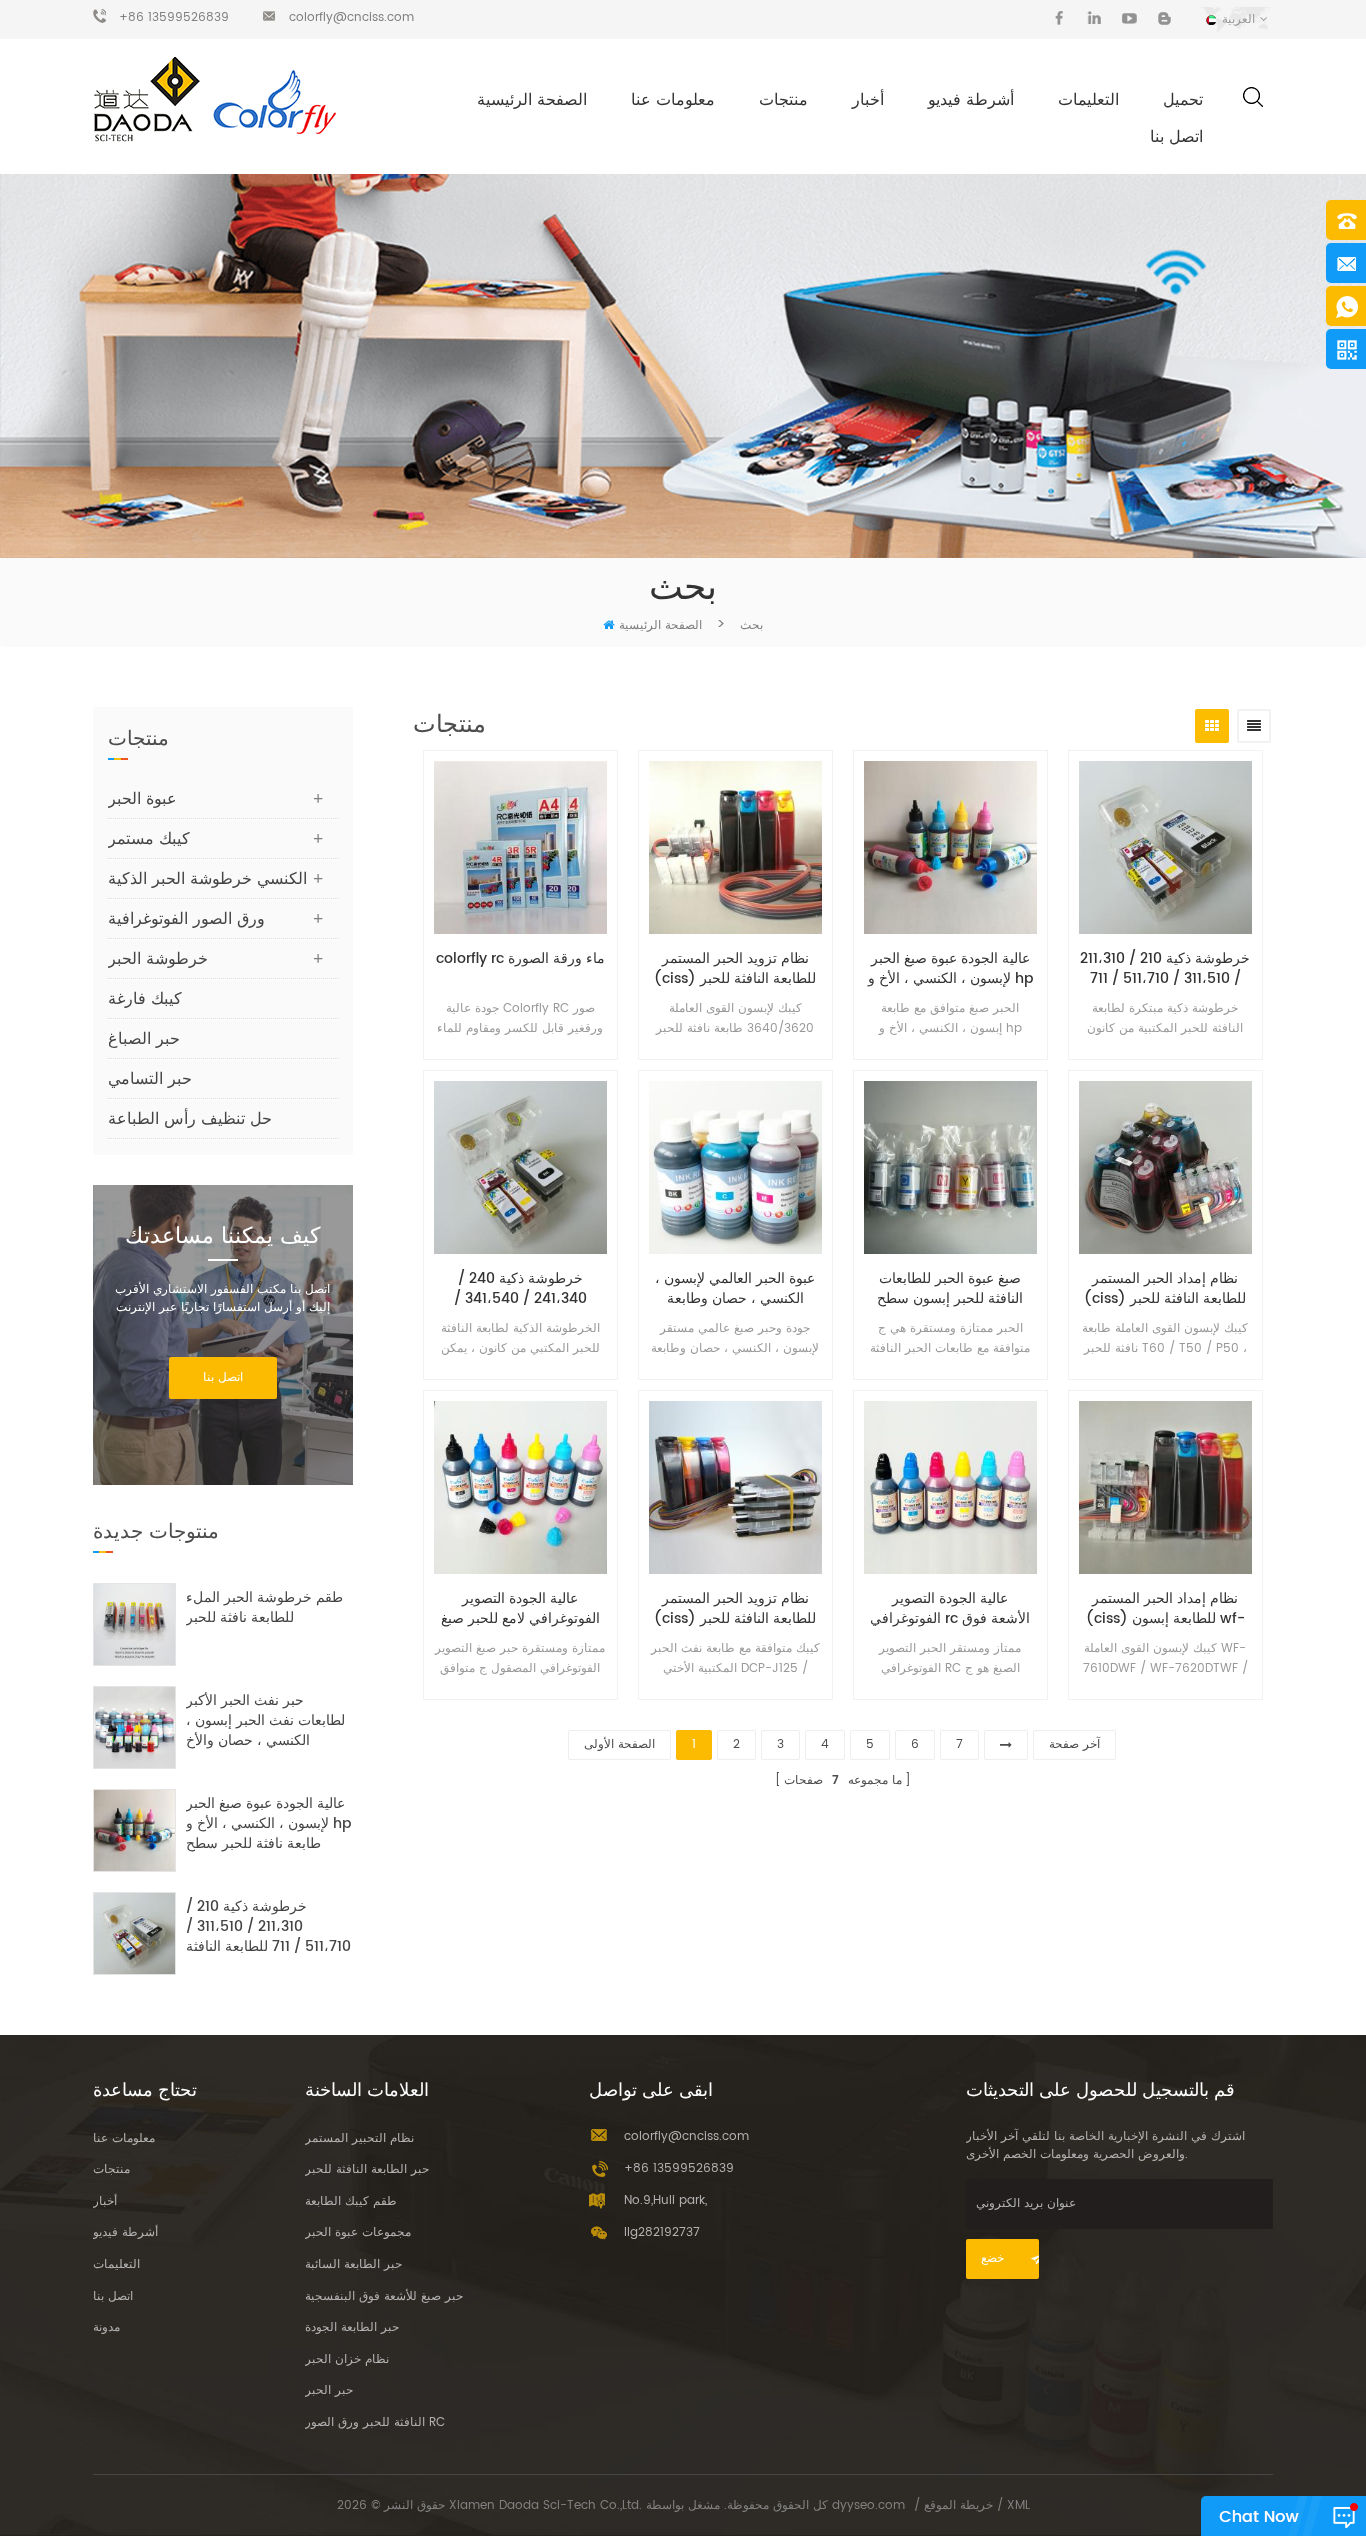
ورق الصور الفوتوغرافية (186, 919)
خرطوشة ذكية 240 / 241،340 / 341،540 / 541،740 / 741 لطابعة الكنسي (520, 1289)
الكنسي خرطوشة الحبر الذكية (207, 879)
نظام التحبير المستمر (359, 2138)
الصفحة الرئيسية (532, 100)
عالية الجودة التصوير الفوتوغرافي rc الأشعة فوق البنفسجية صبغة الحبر (950, 1609)
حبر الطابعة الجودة (352, 2327)
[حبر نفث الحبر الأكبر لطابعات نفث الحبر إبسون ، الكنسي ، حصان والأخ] (134, 1727)
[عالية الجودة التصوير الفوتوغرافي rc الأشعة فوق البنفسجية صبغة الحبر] (950, 1487)
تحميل (1183, 100)
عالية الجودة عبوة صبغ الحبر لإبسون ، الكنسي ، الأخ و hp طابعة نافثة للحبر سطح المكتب (950, 969)
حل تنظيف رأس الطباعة (190, 1119)
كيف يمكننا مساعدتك (222, 1237)
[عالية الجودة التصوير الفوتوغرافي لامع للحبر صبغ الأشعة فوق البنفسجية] (520, 1487)
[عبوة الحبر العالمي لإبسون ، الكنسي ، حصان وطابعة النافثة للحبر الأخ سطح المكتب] (735, 1167)
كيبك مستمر (149, 839)
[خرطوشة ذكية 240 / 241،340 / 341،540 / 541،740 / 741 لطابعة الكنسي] (520, 1167)
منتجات (783, 100)
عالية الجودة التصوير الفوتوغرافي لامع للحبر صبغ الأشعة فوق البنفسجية (520, 1609)
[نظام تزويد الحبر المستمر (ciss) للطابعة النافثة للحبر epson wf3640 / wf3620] (735, 847)
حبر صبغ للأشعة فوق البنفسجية (384, 2296)
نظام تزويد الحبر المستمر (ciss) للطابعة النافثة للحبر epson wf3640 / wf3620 (735, 969)
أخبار (868, 100)
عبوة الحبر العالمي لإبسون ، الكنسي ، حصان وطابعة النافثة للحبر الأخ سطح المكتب (735, 1289)
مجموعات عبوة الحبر (358, 2232)
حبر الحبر (329, 2390)
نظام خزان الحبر (347, 2359)
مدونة (106, 2327)
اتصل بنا (1176, 137)
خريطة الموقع (958, 2505)
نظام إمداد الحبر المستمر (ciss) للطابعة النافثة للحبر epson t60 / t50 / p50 (1165, 1289)
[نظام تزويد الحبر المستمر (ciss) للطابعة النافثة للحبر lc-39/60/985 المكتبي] (735, 1487)
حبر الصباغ (144, 1039)
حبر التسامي (150, 1079)
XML (1018, 2505)
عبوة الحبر (142, 799)
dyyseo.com (868, 2505)
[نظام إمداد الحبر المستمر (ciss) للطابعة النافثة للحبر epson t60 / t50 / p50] (1165, 1167)
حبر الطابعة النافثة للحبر (367, 2169)
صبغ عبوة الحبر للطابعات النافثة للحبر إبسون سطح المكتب (950, 1289)
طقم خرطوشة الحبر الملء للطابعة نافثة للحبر (264, 1608)
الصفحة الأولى (619, 1744)
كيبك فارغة (145, 999)
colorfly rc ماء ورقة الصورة (520, 959)
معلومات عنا (673, 100)
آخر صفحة (1074, 1744)
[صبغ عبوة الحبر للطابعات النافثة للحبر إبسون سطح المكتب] (950, 1167)
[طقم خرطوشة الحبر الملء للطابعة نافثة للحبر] (134, 1624)
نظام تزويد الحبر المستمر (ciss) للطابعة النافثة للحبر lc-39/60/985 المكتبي (735, 1609)
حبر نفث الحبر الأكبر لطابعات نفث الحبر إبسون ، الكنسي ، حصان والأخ (265, 1721)
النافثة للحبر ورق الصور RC (375, 2422)
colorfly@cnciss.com (351, 17)
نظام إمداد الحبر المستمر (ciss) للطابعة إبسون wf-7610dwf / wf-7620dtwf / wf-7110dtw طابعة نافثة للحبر (1165, 1609)
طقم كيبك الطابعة (351, 2201)
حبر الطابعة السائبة (353, 2264)
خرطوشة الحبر (158, 959)
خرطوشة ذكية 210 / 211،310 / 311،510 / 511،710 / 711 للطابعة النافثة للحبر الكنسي (1165, 969)
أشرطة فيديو (971, 100)
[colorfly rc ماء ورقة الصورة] (520, 847)
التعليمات (1088, 100)
